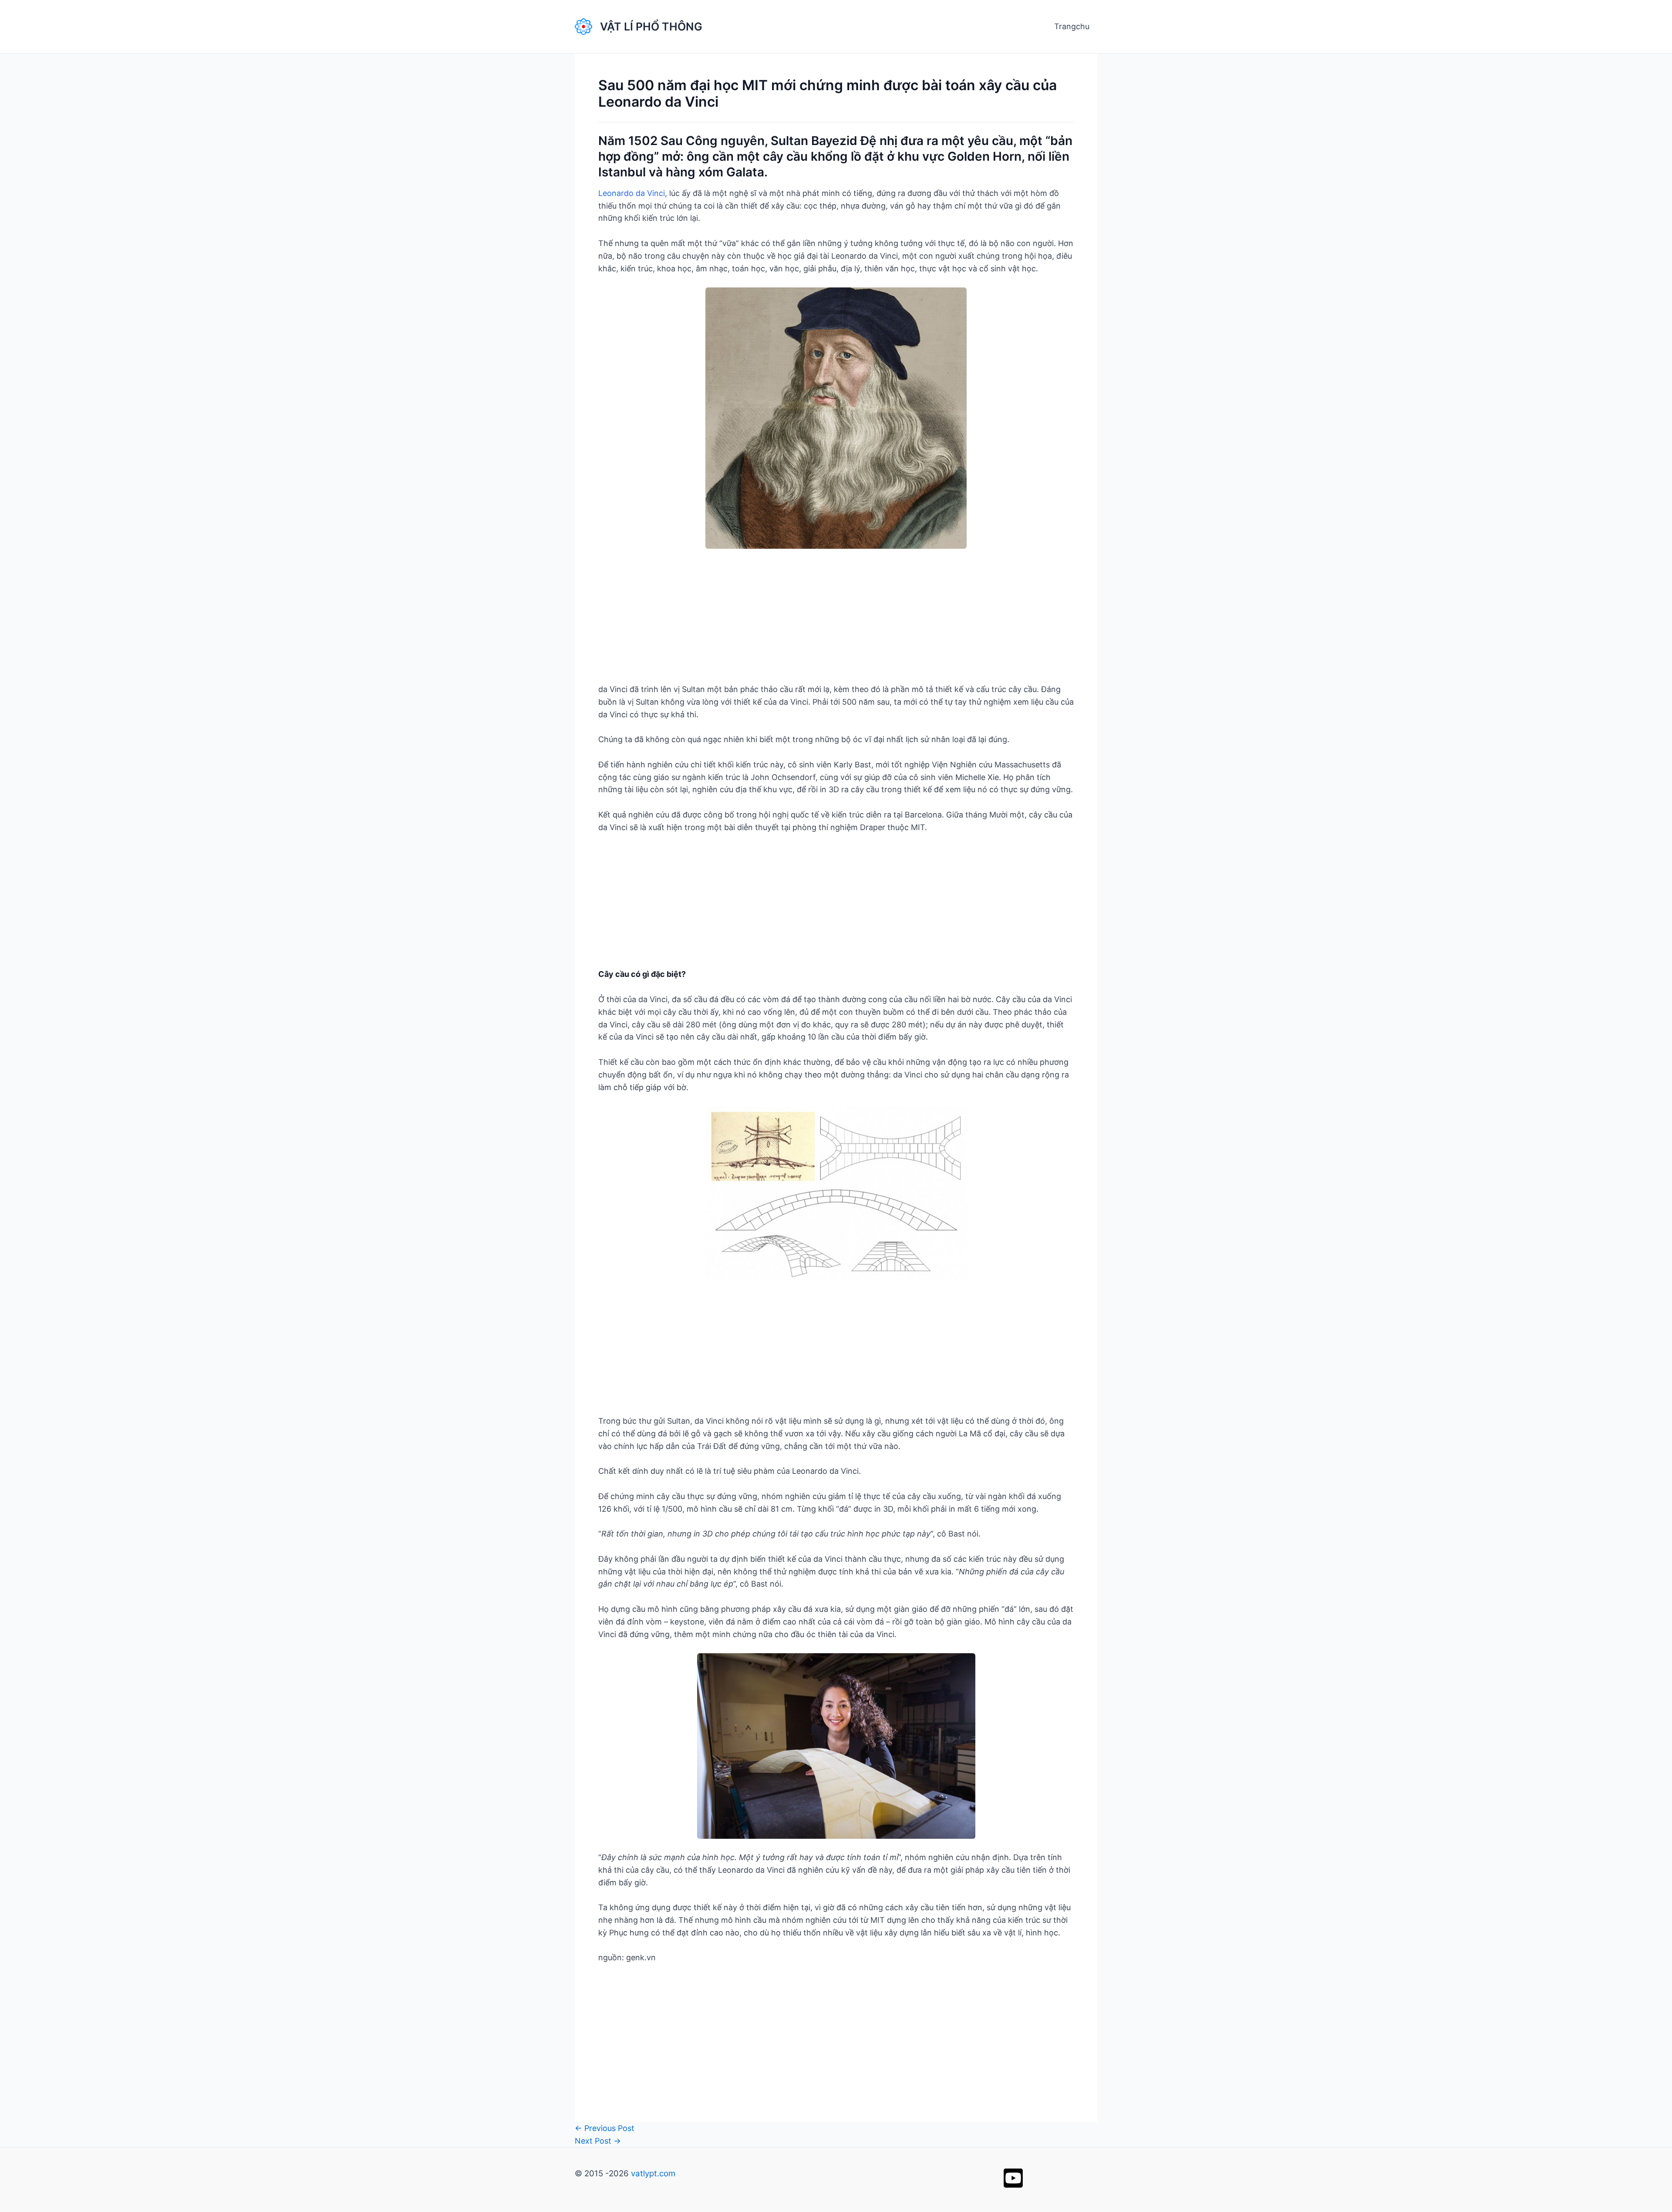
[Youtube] (1013, 2178)
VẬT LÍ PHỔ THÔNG (651, 27)
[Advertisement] (836, 622)
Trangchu (1072, 26)
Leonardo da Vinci (632, 193)
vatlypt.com (653, 2173)
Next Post (598, 2141)
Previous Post (605, 2128)
